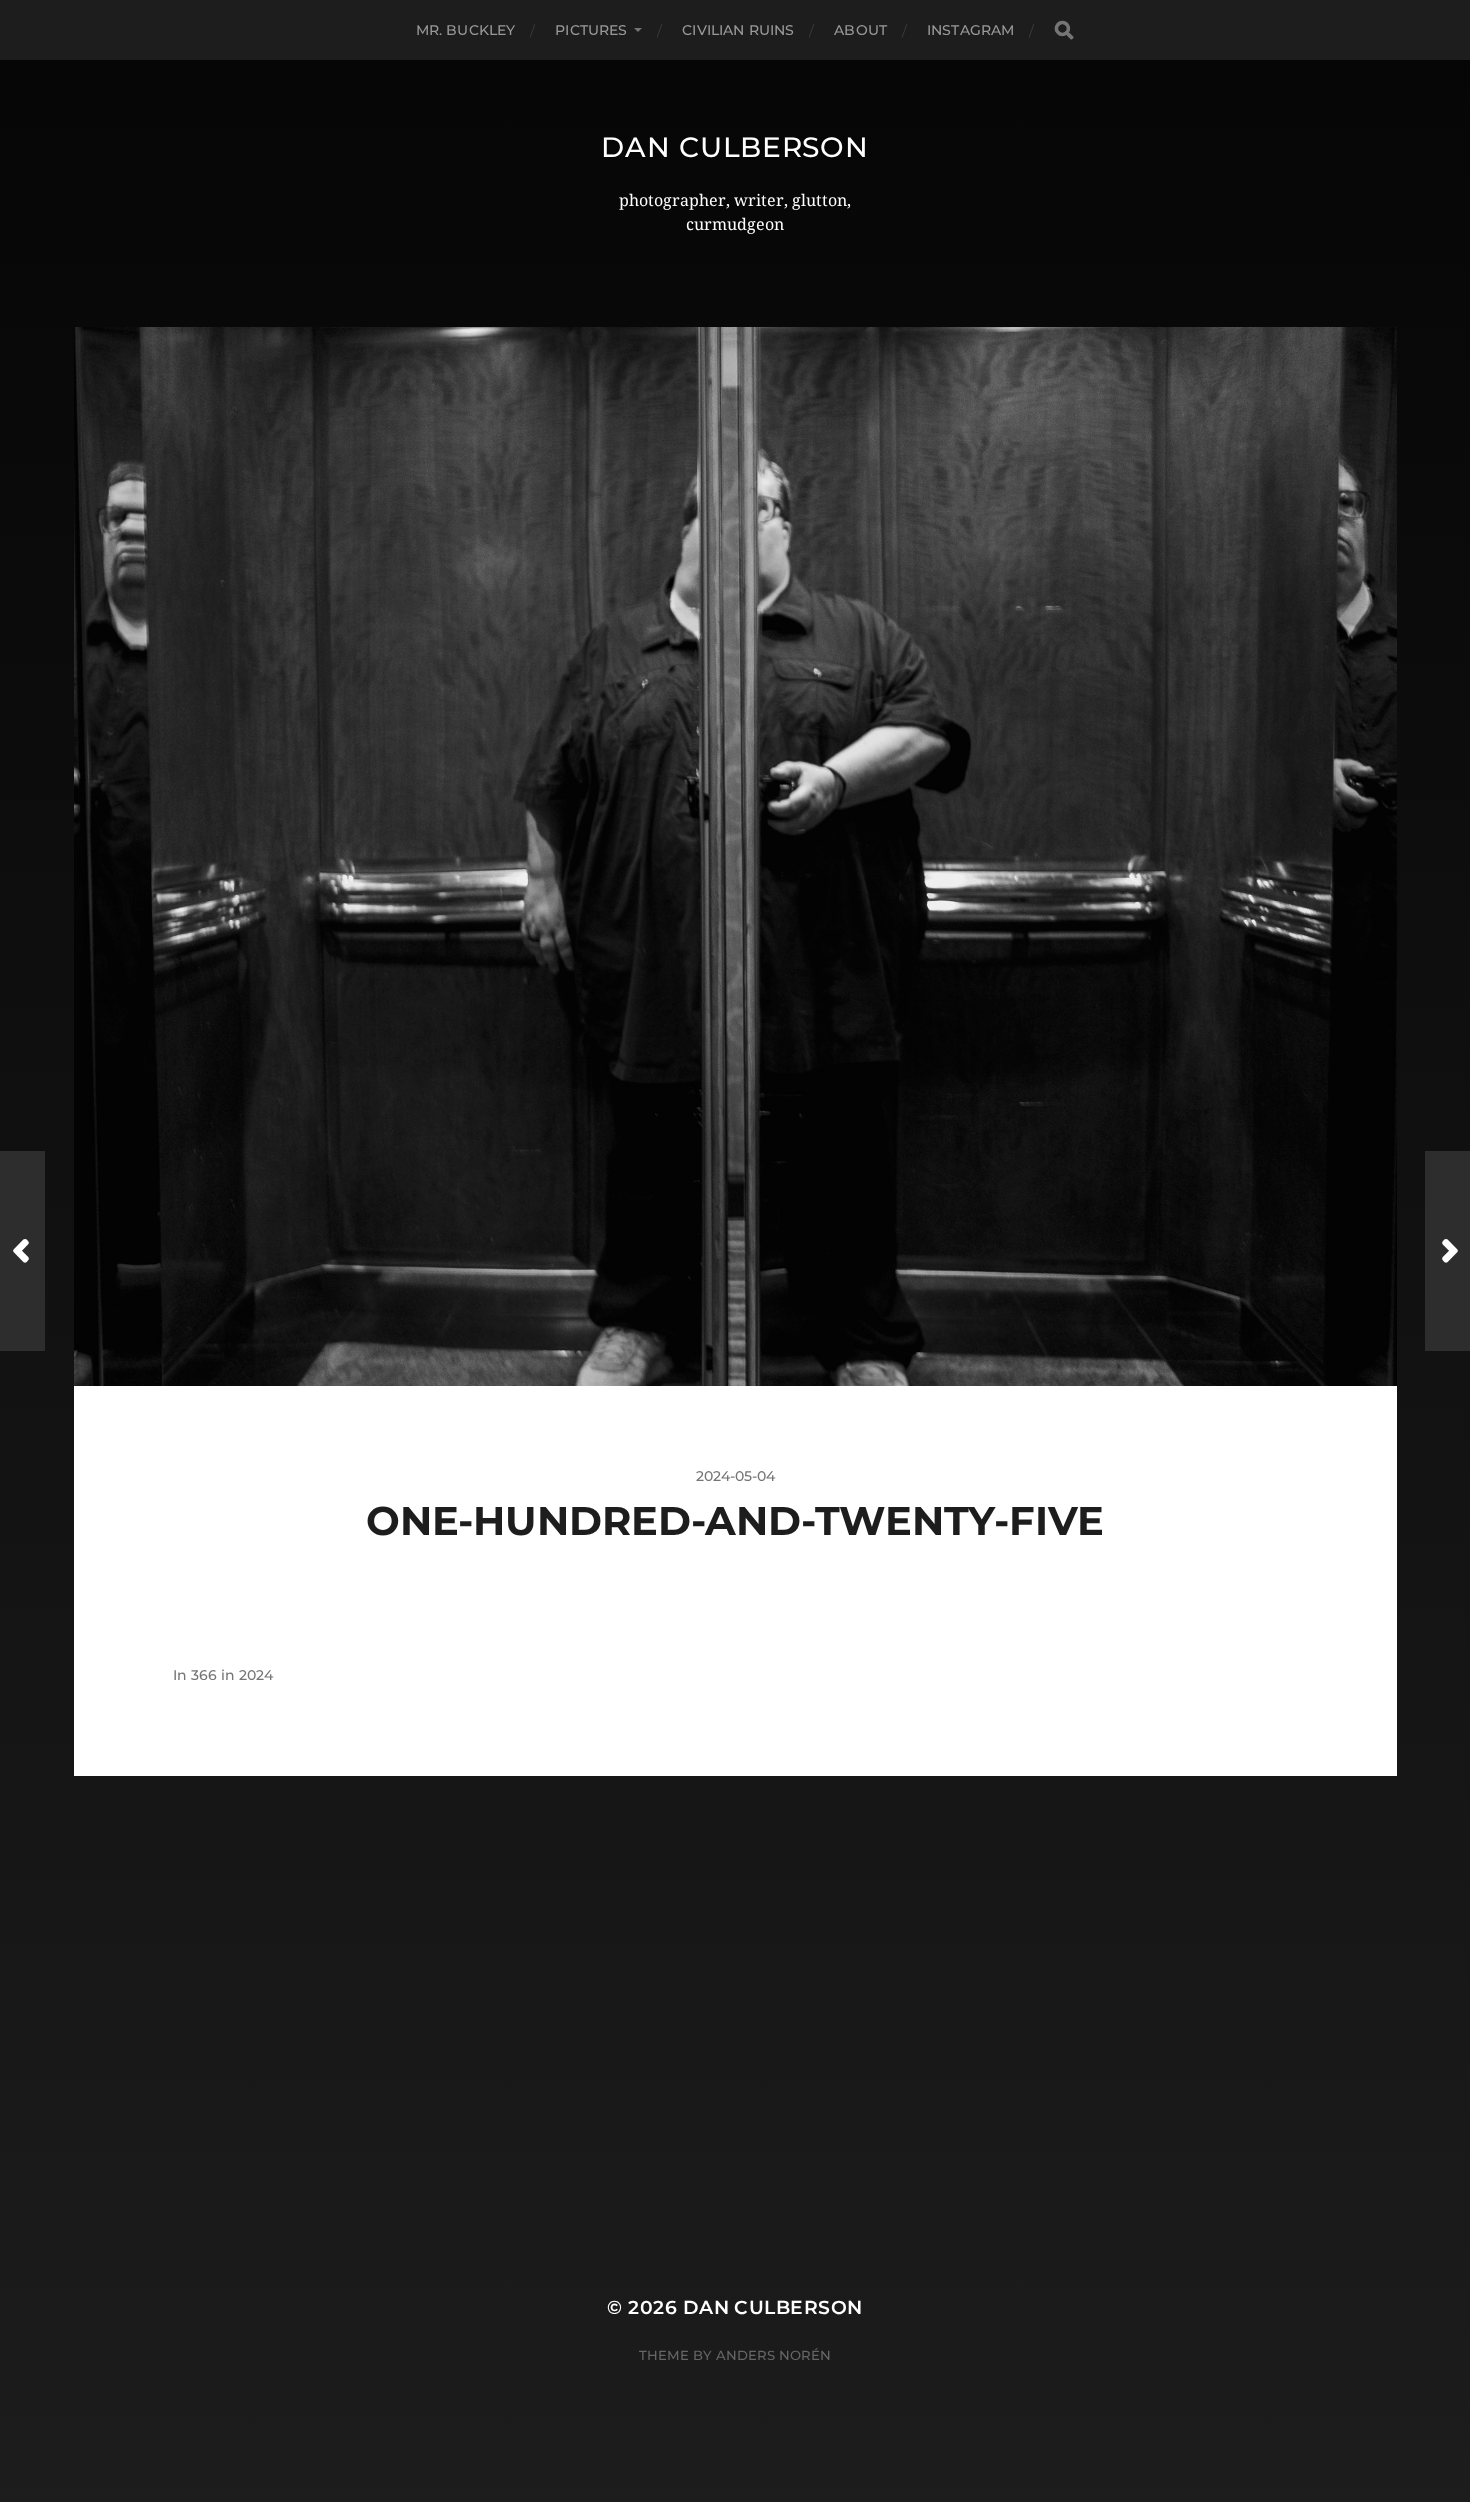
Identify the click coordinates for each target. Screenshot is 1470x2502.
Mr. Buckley (466, 30)
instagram (970, 30)
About (860, 30)
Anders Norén (773, 2355)
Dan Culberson (734, 147)
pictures (591, 30)
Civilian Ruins (738, 30)
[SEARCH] (1064, 30)
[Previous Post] (22, 1251)
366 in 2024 (232, 1675)
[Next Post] (1447, 1251)
